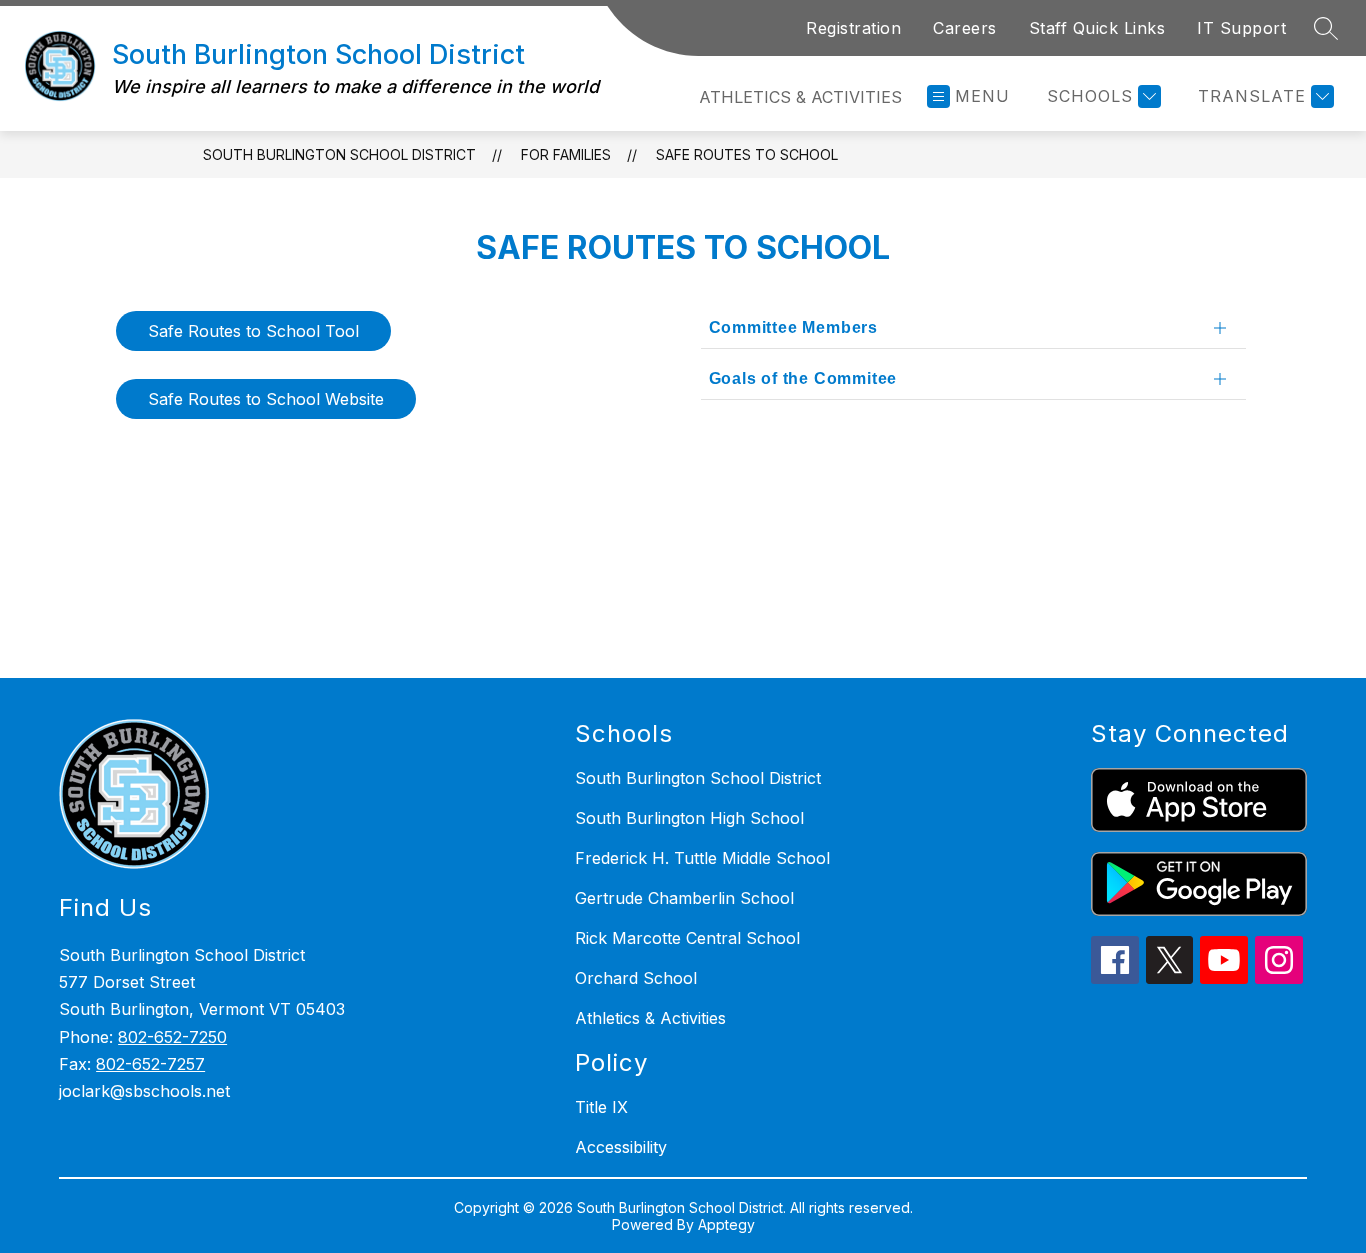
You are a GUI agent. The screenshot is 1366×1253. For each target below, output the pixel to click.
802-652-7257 (150, 1064)
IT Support (1241, 28)
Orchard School (636, 978)
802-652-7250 (172, 1037)
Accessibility (621, 1147)
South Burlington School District (339, 154)
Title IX (601, 1107)
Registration (853, 28)
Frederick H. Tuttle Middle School (702, 858)
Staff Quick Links (1097, 28)
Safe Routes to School (747, 154)
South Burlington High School (689, 818)
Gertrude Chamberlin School (684, 898)
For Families (566, 154)
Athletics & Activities (800, 97)
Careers (965, 28)
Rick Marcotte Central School (687, 938)
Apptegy (726, 1224)
